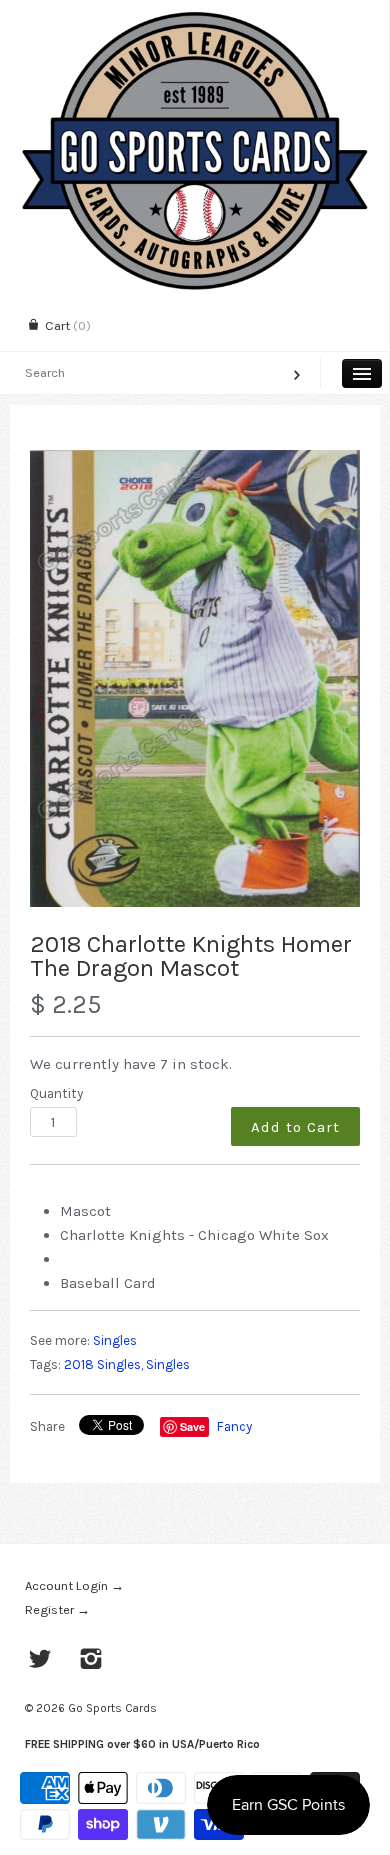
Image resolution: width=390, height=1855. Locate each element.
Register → (57, 1609)
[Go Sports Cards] (194, 17)
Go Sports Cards (112, 1708)
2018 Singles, (103, 1364)
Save (192, 1426)
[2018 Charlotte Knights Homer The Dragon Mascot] (195, 679)
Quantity (56, 1093)
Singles (115, 1340)
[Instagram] (91, 1661)
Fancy (234, 1426)
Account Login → (74, 1585)
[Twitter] (40, 1661)
